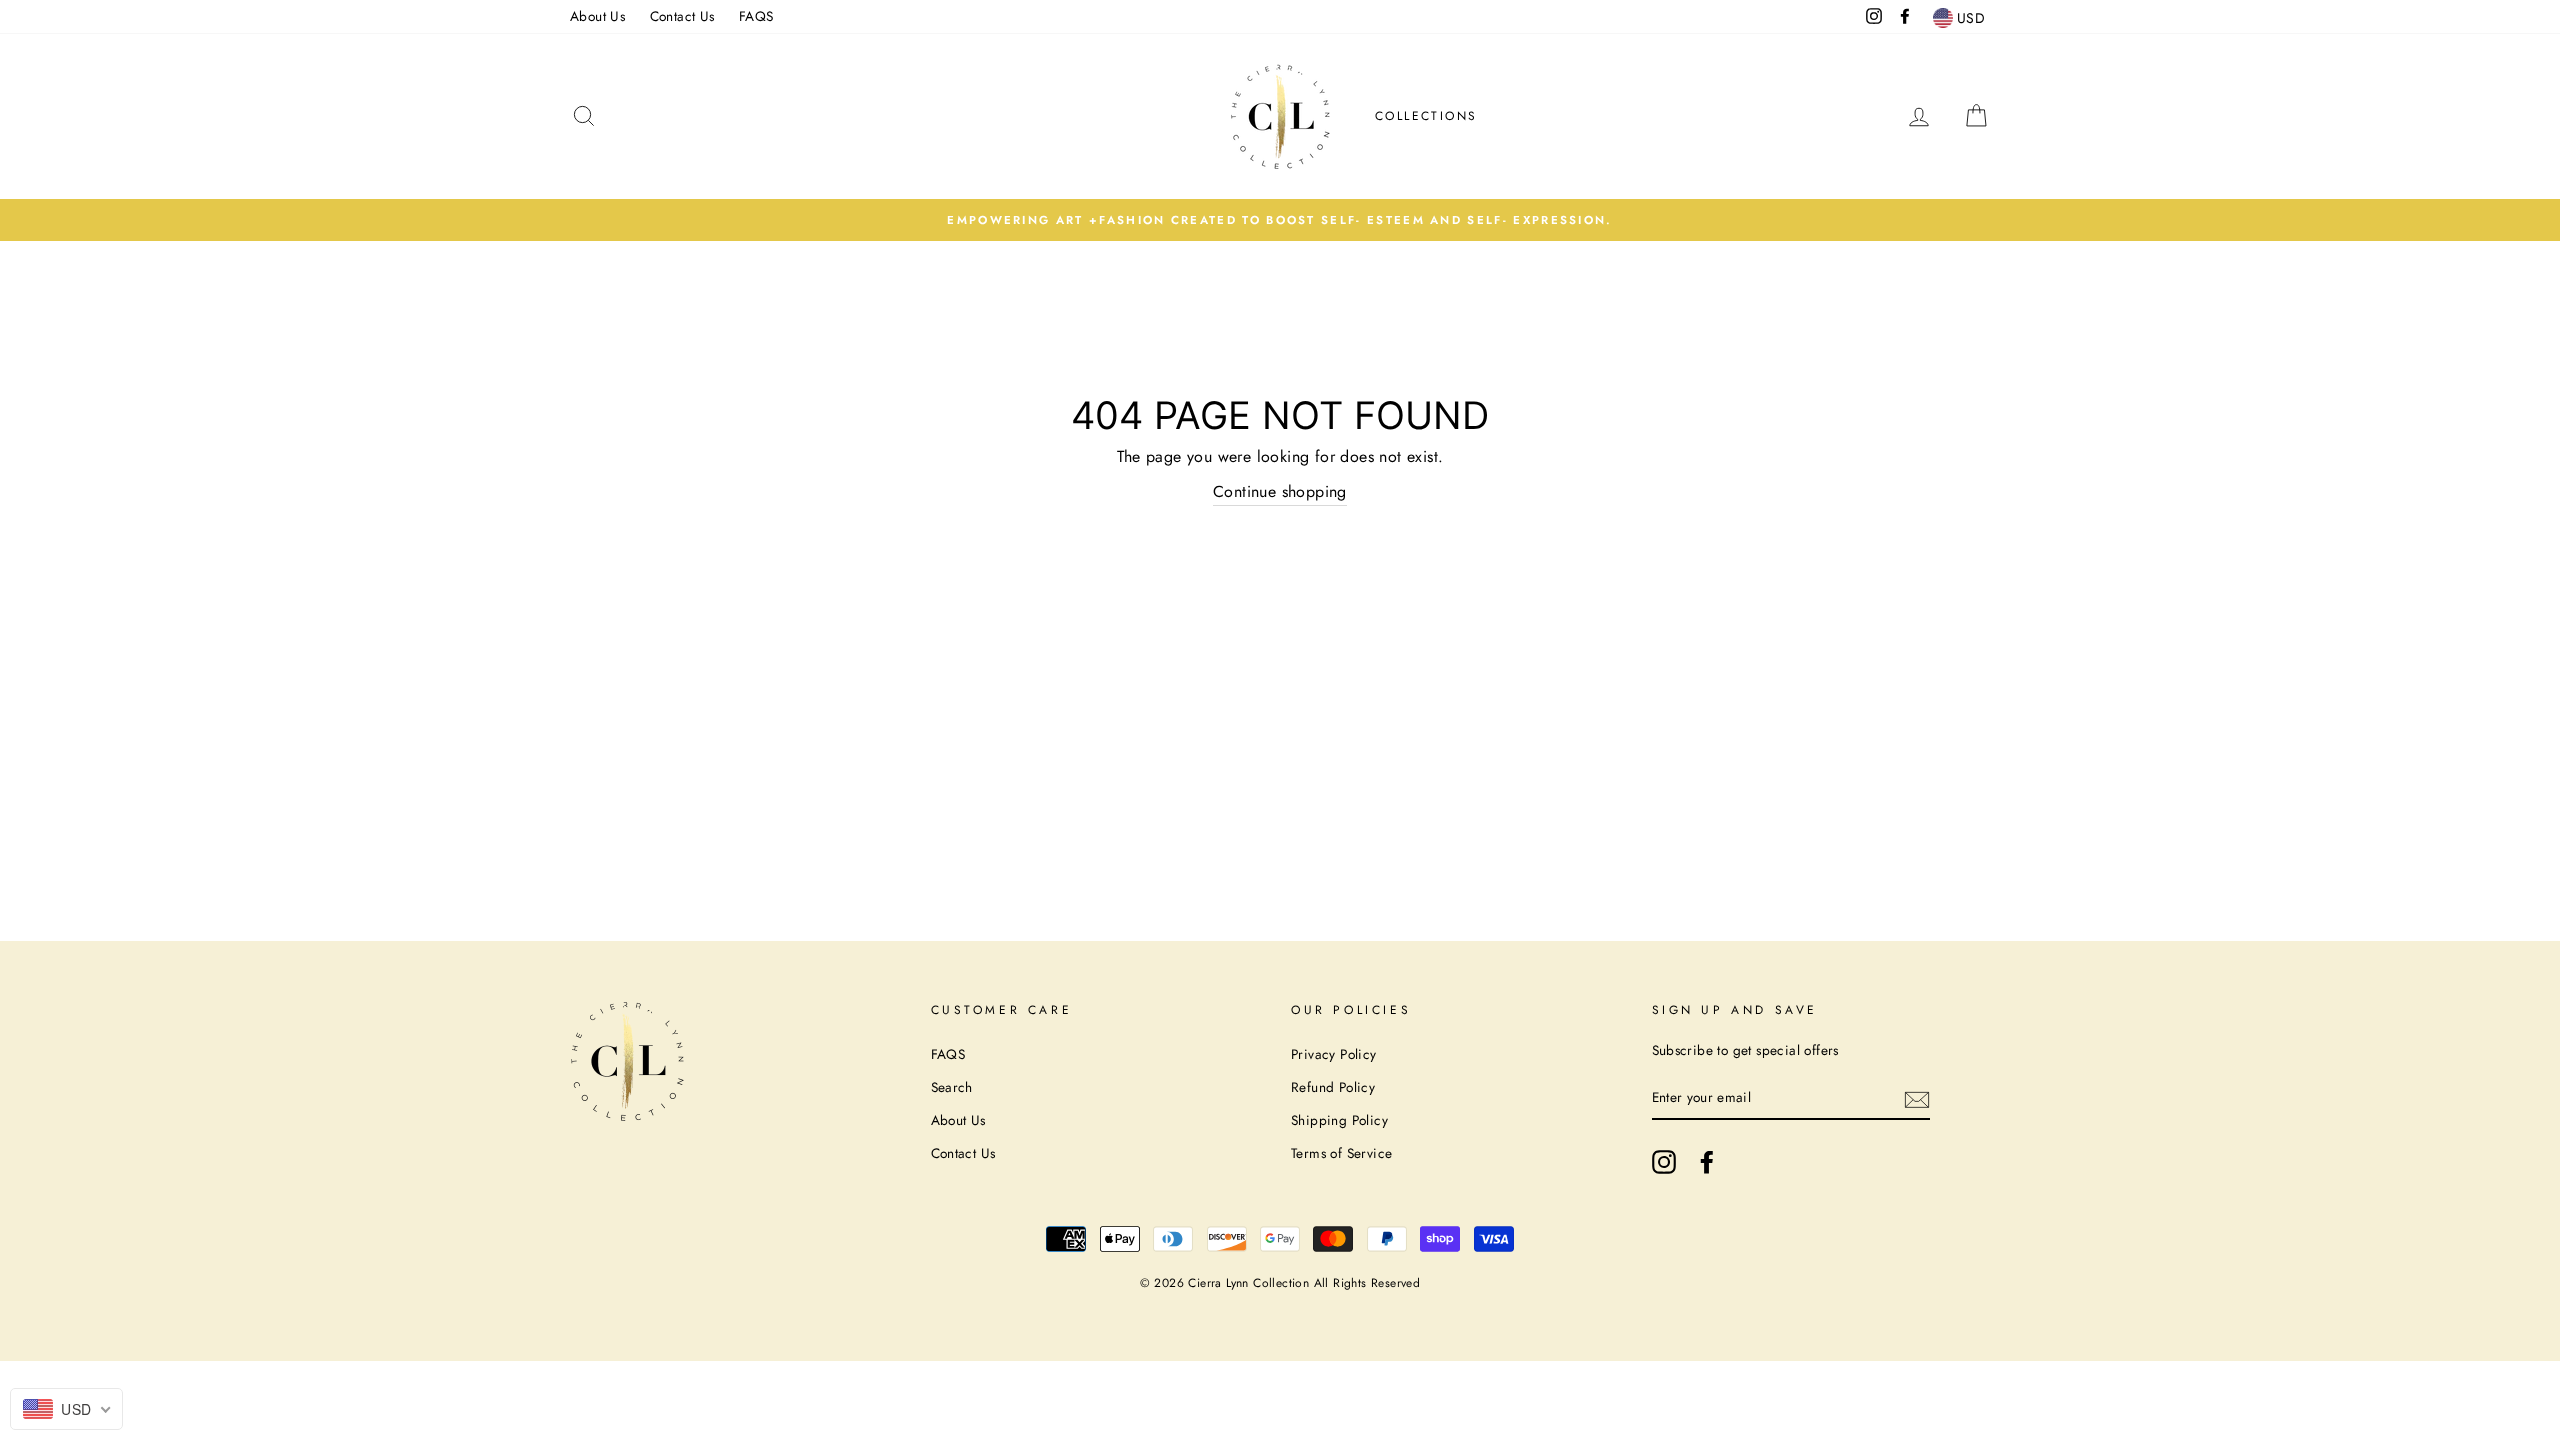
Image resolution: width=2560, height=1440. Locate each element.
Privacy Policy (1334, 1054)
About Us (597, 16)
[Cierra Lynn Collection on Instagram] (1664, 1162)
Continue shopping (1280, 491)
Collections (1426, 116)
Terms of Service (1341, 1153)
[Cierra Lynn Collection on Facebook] (1707, 1162)
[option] (1280, 220)
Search (952, 1087)
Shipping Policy (1339, 1120)
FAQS (756, 16)
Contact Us (682, 16)
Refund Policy (1333, 1087)
